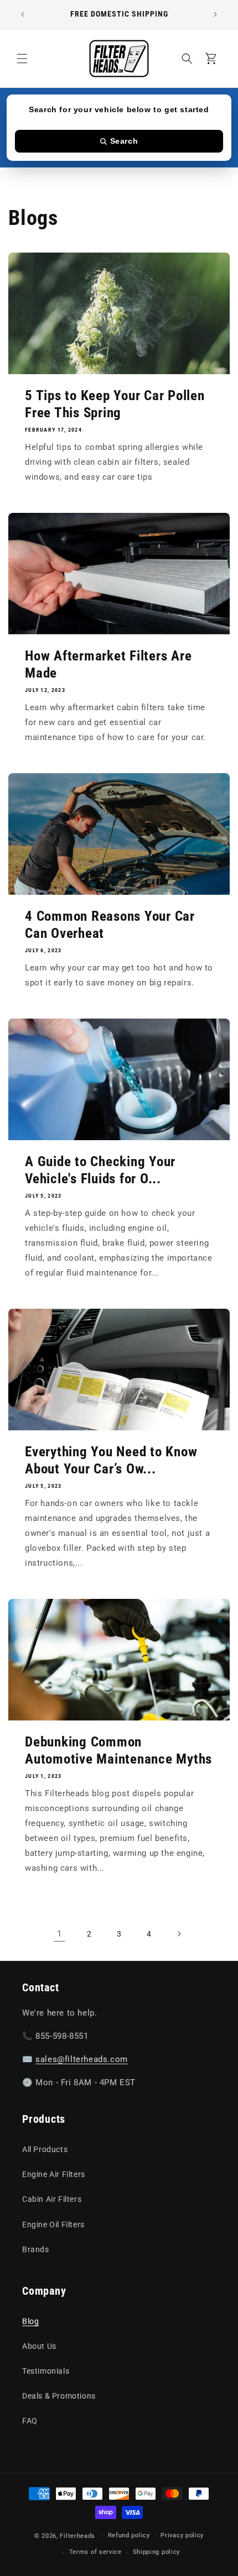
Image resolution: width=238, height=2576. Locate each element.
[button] (22, 59)
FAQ (30, 2421)
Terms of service (95, 2552)
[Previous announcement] (23, 14)
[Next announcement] (215, 14)
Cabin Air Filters (52, 2199)
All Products (45, 2149)
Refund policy (129, 2535)
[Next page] (179, 1934)
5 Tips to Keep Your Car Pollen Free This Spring (115, 404)
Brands (36, 2249)
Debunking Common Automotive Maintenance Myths (118, 1750)
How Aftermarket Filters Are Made (108, 664)
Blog (30, 2321)
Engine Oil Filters (53, 2225)
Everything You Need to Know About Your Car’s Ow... (111, 1460)
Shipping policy (157, 2552)
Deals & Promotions (59, 2396)
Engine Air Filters (54, 2174)
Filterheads (77, 2535)
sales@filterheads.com (82, 2059)
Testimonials (46, 2371)
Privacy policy (182, 2535)
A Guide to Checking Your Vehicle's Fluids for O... (100, 1170)
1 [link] (59, 1934)
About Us (39, 2346)
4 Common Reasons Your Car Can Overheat (110, 925)
